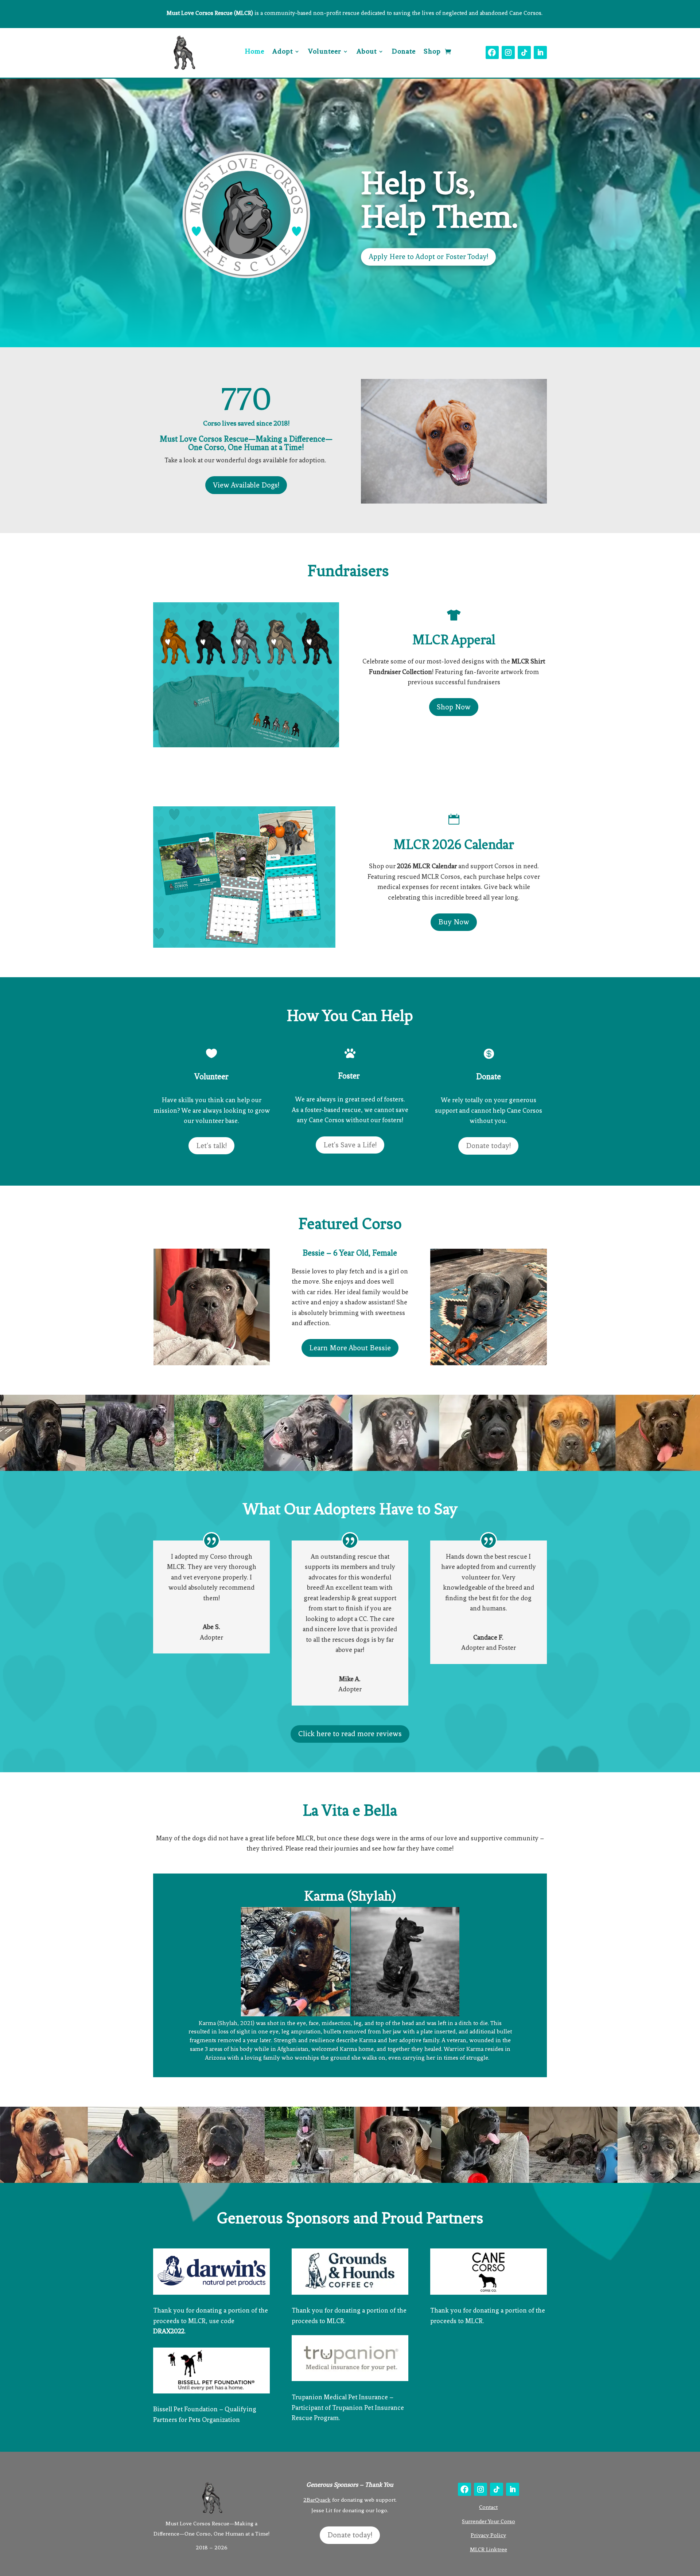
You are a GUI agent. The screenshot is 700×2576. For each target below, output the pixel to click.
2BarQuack (317, 2500)
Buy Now (454, 922)
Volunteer (325, 52)
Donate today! (488, 1146)
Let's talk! (211, 1146)
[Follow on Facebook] (492, 52)
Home (255, 52)
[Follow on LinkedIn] (540, 52)
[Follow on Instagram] (508, 52)
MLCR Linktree (489, 2549)
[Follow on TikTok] (524, 52)
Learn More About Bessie (350, 1348)
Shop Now (454, 707)
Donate (404, 52)
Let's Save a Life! (350, 1145)
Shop (432, 52)
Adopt (283, 52)
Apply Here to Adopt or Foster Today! (428, 257)
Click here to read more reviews (350, 1734)
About (367, 52)
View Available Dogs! (246, 485)
